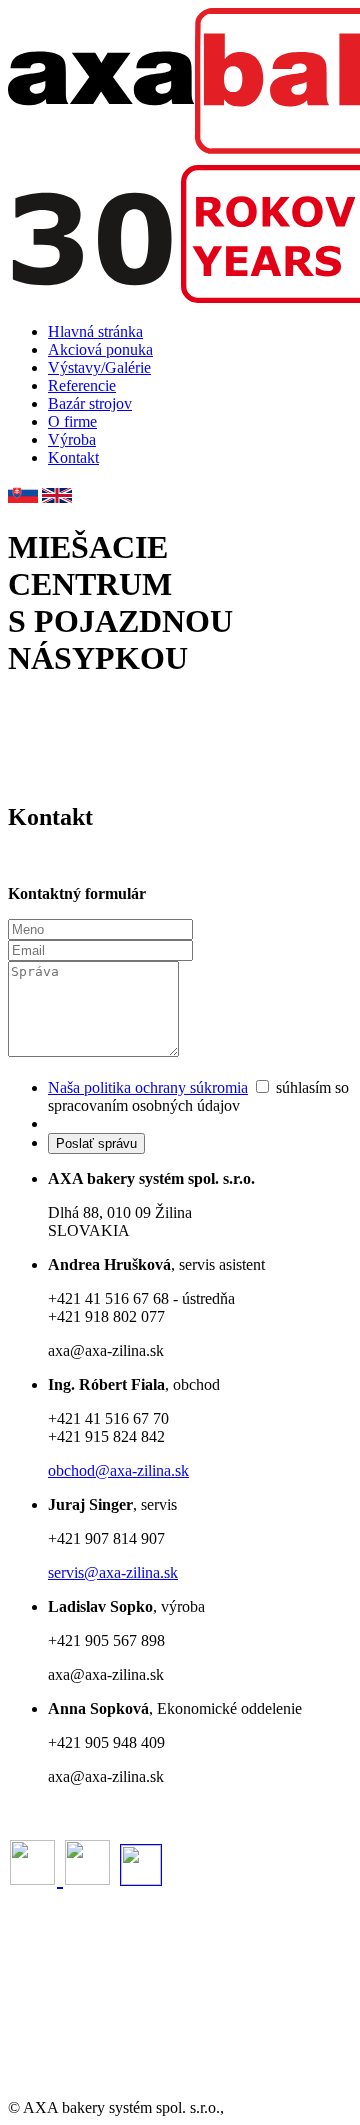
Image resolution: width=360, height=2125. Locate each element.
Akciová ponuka (100, 349)
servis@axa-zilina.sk (113, 1572)
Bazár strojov (90, 403)
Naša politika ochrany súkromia (148, 1087)
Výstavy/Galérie (99, 367)
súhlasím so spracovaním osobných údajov (198, 1096)
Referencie (82, 385)
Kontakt (73, 457)
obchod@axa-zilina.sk (118, 1470)
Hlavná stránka (95, 331)
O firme (72, 421)
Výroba (72, 439)
